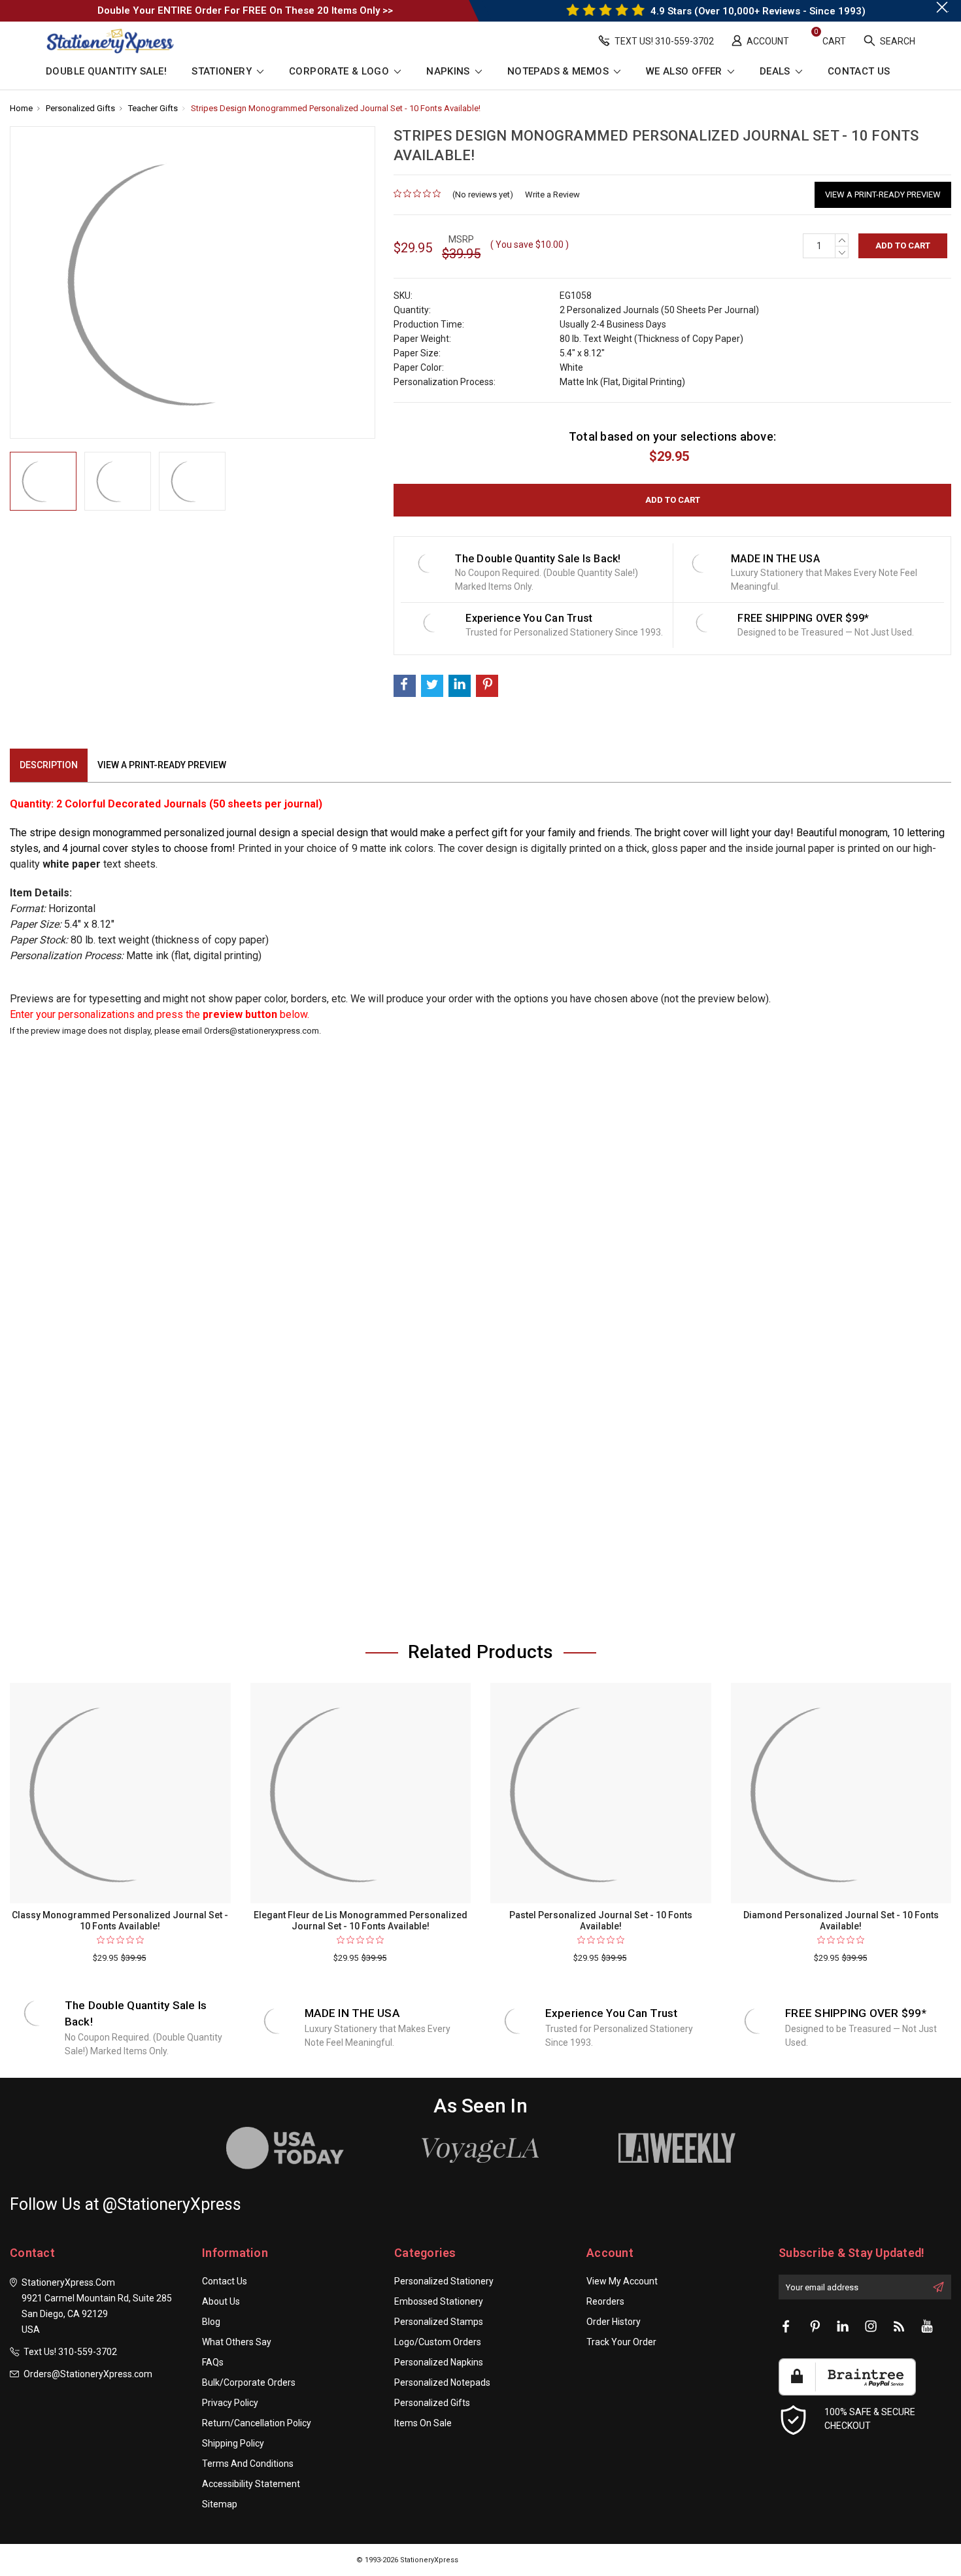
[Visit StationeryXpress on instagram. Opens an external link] (871, 2327)
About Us (221, 2301)
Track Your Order (621, 2342)
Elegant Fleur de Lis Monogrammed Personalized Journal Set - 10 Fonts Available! (361, 1921)
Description (49, 765)
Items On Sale (423, 2423)
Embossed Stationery (439, 2301)
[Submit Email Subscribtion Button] (938, 2287)
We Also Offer (685, 72)
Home (21, 108)
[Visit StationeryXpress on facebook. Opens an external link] (786, 2327)
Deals (776, 72)
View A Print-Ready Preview (883, 195)
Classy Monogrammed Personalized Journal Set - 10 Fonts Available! (120, 1921)
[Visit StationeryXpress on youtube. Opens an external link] (927, 2327)
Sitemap (220, 2504)
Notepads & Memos (559, 72)
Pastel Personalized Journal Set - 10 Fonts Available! (601, 1921)
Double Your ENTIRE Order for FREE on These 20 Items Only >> (245, 10)
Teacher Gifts (153, 108)
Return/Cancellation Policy (257, 2423)
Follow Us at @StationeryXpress (126, 2204)
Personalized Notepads (442, 2382)
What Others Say (237, 2342)
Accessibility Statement (251, 2484)
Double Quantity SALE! (106, 72)
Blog (211, 2322)
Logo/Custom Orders (438, 2342)
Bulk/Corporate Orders (249, 2382)
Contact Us (859, 72)
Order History (614, 2322)
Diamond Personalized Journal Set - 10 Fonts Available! (841, 1921)
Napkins (449, 72)
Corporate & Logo (340, 72)
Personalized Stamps (439, 2322)
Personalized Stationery (444, 2281)
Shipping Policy (233, 2443)
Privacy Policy (230, 2403)
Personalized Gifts (80, 108)
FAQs (213, 2362)
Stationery (223, 72)
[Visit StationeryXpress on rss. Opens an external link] (899, 2327)
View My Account (622, 2281)
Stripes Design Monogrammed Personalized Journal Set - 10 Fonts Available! (336, 108)
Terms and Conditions (248, 2464)
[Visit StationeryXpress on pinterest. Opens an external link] (815, 2327)
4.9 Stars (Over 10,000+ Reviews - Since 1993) (757, 11)
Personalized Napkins (439, 2362)
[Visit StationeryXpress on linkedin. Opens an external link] (843, 2327)
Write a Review (552, 195)
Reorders (605, 2301)
